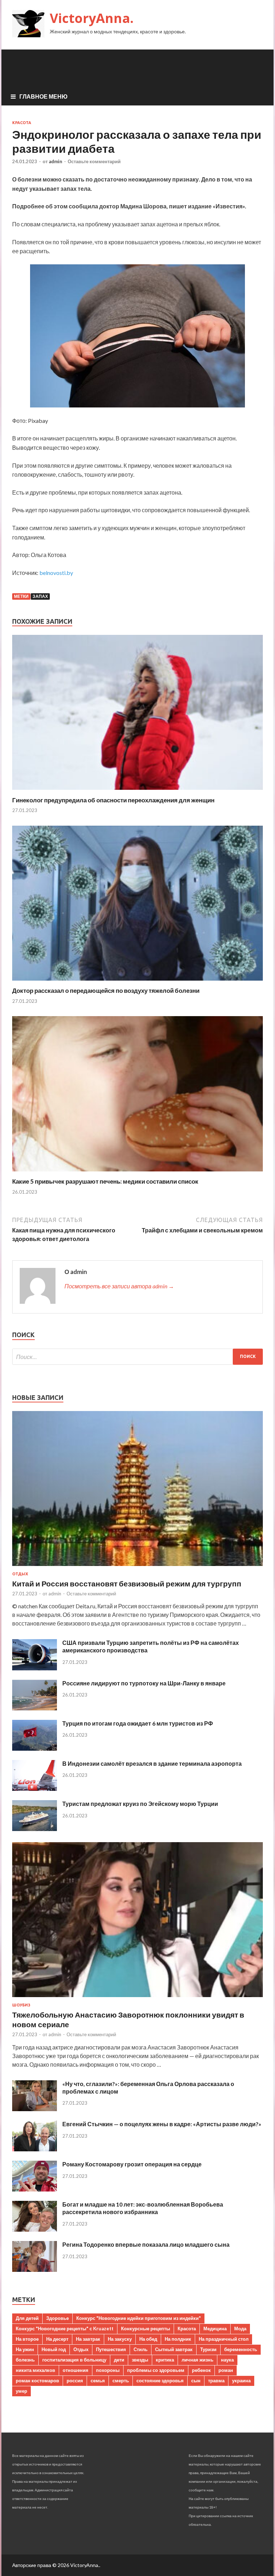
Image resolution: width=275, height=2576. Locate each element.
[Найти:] (137, 1357)
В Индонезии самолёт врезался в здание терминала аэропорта (152, 1763)
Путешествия (111, 2349)
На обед (148, 2339)
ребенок (201, 2370)
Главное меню (44, 96)
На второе (27, 2339)
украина (241, 2381)
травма (216, 2381)
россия (75, 2381)
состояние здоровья (160, 2381)
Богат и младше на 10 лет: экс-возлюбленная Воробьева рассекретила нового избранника (143, 2208)
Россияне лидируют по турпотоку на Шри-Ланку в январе (144, 1683)
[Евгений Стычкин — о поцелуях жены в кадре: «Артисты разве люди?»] (35, 2149)
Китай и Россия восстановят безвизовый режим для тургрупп (127, 1583)
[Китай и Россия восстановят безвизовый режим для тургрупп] (137, 1567)
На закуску (120, 2339)
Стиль (141, 2349)
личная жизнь (197, 2360)
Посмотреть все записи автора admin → (119, 1286)
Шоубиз (21, 2005)
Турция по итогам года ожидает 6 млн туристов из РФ (138, 1723)
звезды (140, 2360)
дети (119, 2360)
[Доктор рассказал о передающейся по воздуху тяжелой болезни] (137, 982)
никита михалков (35, 2370)
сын (196, 2381)
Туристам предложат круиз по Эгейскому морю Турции (140, 1804)
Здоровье (57, 2318)
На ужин (25, 2349)
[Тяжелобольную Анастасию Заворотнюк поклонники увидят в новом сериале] (137, 1998)
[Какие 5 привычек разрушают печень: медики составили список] (137, 1173)
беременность (241, 2349)
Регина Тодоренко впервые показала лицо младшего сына (146, 2244)
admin (56, 161)
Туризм (208, 2349)
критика (165, 2360)
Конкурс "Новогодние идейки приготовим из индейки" (139, 2318)
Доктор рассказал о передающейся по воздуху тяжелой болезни (106, 990)
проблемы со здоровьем (156, 2370)
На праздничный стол (224, 2339)
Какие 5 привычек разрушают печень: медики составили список (105, 1181)
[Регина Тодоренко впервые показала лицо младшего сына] (35, 2270)
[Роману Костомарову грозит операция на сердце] (35, 2189)
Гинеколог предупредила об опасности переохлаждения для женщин (113, 800)
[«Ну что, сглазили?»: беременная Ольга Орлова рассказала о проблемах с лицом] (35, 2109)
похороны (108, 2370)
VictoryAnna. (92, 18)
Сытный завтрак (174, 2349)
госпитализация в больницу (74, 2360)
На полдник (178, 2339)
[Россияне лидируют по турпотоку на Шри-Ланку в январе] (35, 1708)
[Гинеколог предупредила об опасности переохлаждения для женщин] (137, 792)
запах (40, 596)
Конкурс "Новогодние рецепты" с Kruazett (65, 2329)
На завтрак (88, 2339)
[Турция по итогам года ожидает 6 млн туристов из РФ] (35, 1748)
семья (98, 2381)
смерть (121, 2381)
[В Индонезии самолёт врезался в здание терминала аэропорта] (35, 1789)
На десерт (57, 2339)
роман (226, 2370)
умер (21, 2391)
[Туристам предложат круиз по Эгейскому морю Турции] (35, 1829)
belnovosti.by (56, 573)
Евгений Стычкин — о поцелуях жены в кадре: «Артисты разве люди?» (162, 2124)
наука (227, 2360)
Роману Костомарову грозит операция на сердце (132, 2164)
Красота (22, 123)
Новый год (54, 2349)
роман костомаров (37, 2381)
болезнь (25, 2360)
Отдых (20, 1574)
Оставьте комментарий (94, 161)
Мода (240, 2329)
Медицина (215, 2329)
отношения (76, 2370)
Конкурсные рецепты (146, 2329)
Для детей (27, 2318)
